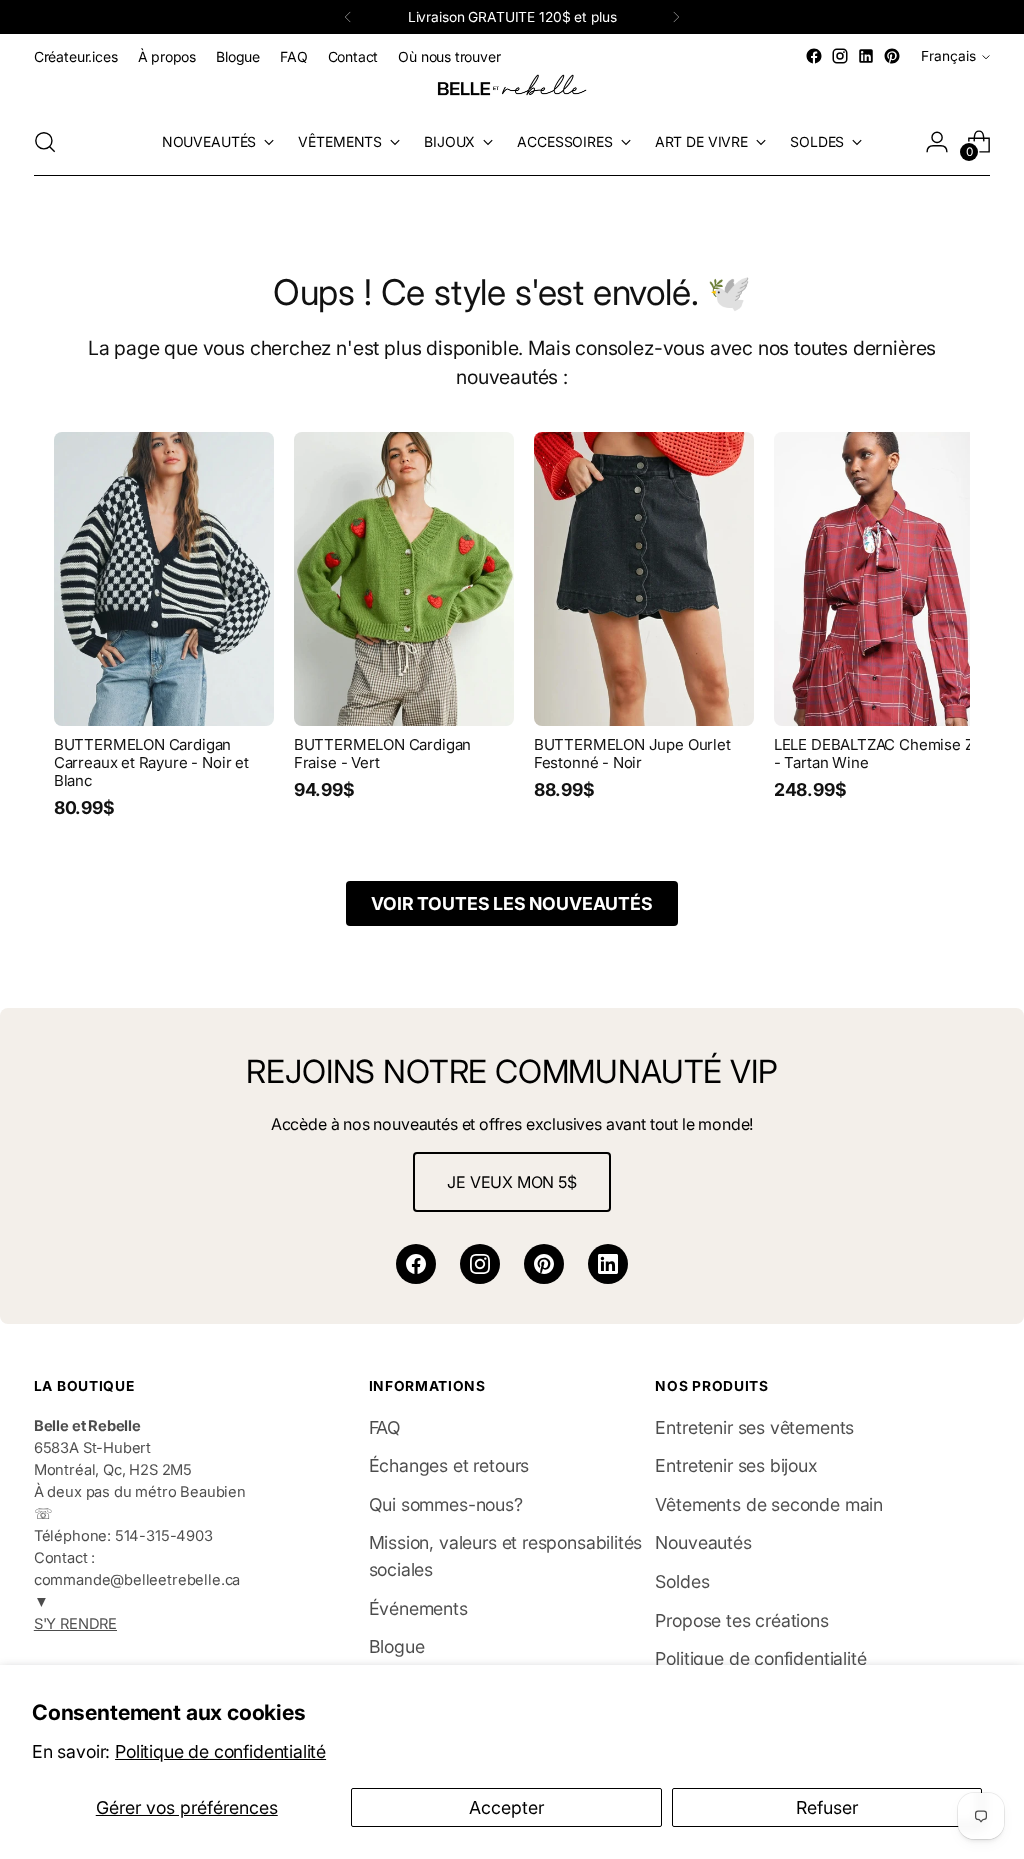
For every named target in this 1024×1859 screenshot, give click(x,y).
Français (948, 56)
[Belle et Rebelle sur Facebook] (814, 56)
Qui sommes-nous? (446, 1504)
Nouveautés (703, 1542)
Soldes (682, 1581)
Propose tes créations (741, 1620)
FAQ (385, 1427)
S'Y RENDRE (75, 1624)
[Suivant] (676, 17)
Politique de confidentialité (220, 1751)
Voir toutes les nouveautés (511, 903)
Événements (418, 1608)
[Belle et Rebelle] (512, 89)
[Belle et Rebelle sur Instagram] (840, 56)
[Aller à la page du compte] (937, 142)
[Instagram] (480, 1264)
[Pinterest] (544, 1264)
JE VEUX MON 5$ (512, 1182)
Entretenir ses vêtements (754, 1427)
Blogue (397, 1646)
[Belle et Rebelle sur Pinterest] (892, 56)
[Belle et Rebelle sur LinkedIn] (866, 56)
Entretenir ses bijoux (736, 1465)
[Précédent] (348, 17)
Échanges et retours (449, 1465)
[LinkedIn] (608, 1264)
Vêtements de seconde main (769, 1504)
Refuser (827, 1807)
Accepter (506, 1807)
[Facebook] (416, 1264)
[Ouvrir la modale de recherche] (45, 142)
